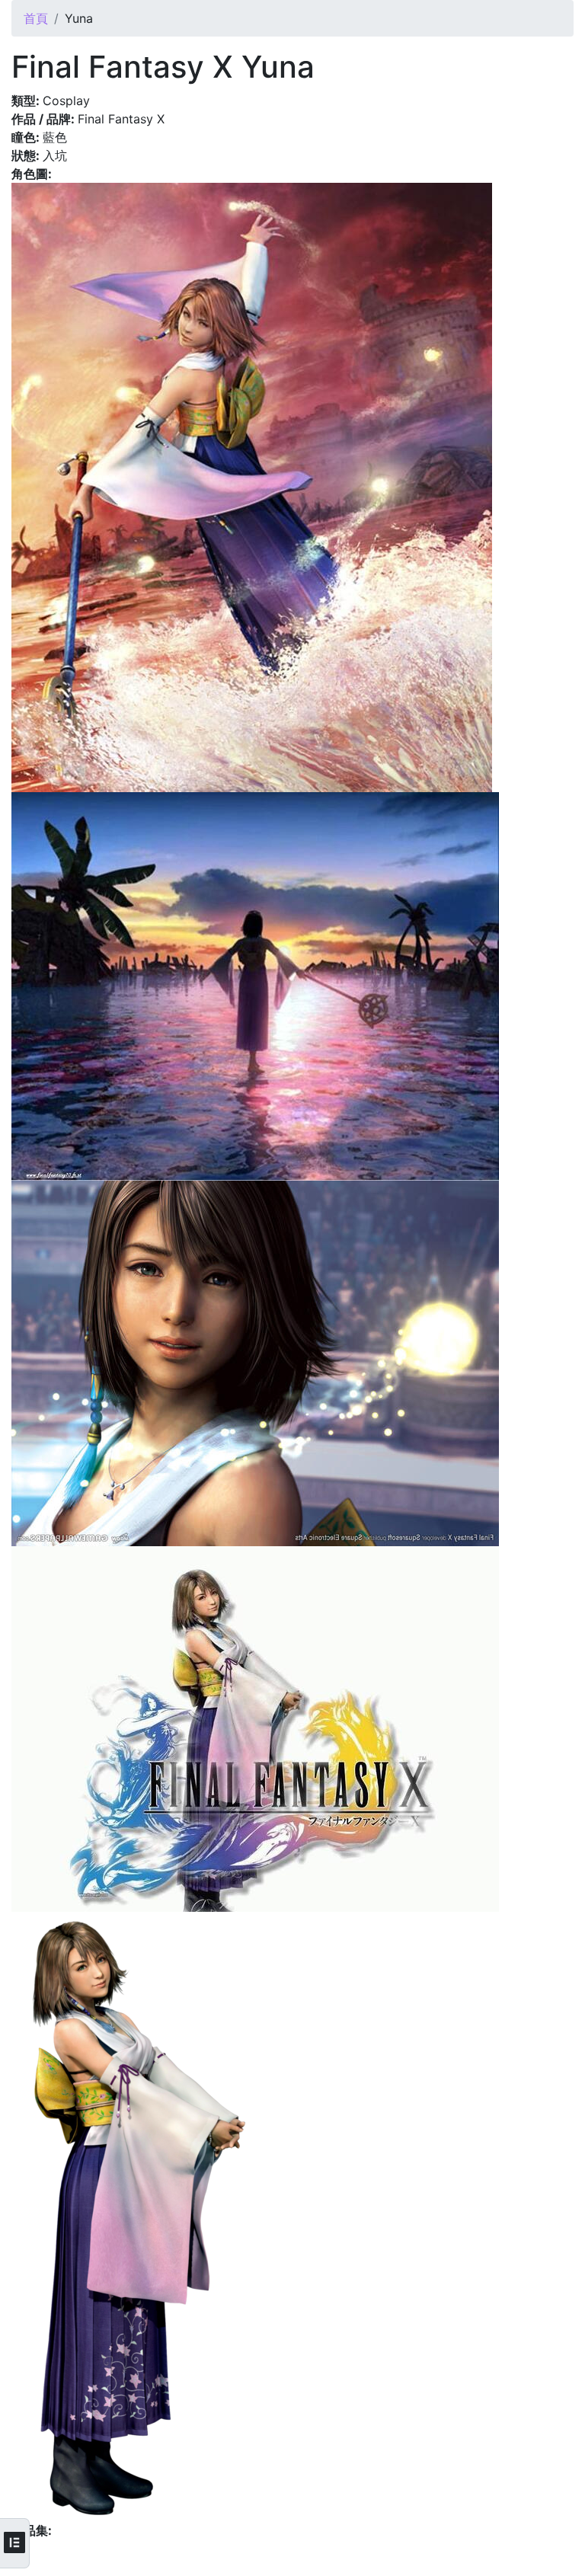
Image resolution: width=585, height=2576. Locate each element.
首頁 (36, 18)
